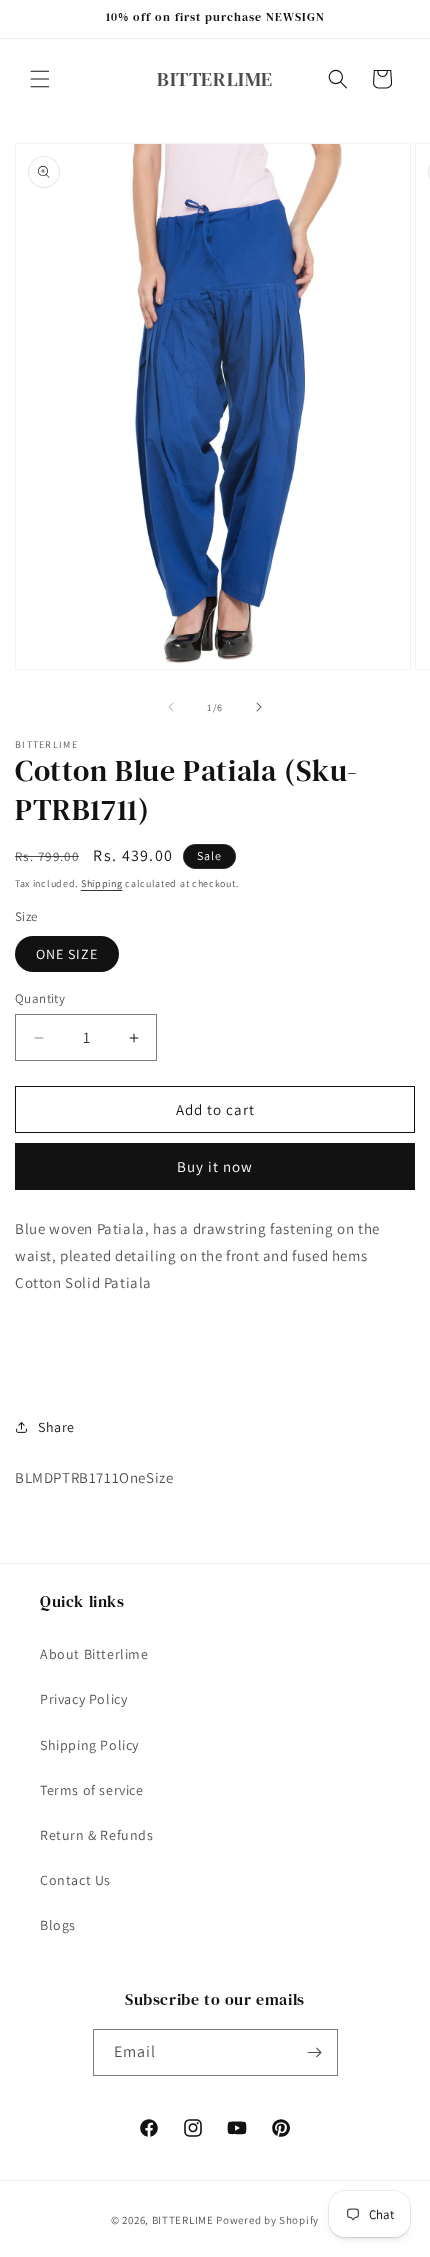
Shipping (102, 883)
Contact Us (75, 1880)
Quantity (40, 998)
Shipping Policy (89, 1745)
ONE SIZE (67, 954)
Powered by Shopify (267, 2220)
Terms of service (92, 1790)
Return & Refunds (97, 1835)
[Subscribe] (315, 2052)
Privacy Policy (83, 1699)
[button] (40, 79)
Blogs (58, 1925)
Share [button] (56, 1427)
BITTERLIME (183, 2220)
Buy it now (215, 1166)
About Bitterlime (94, 1654)
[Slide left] (171, 707)
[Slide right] (259, 707)
